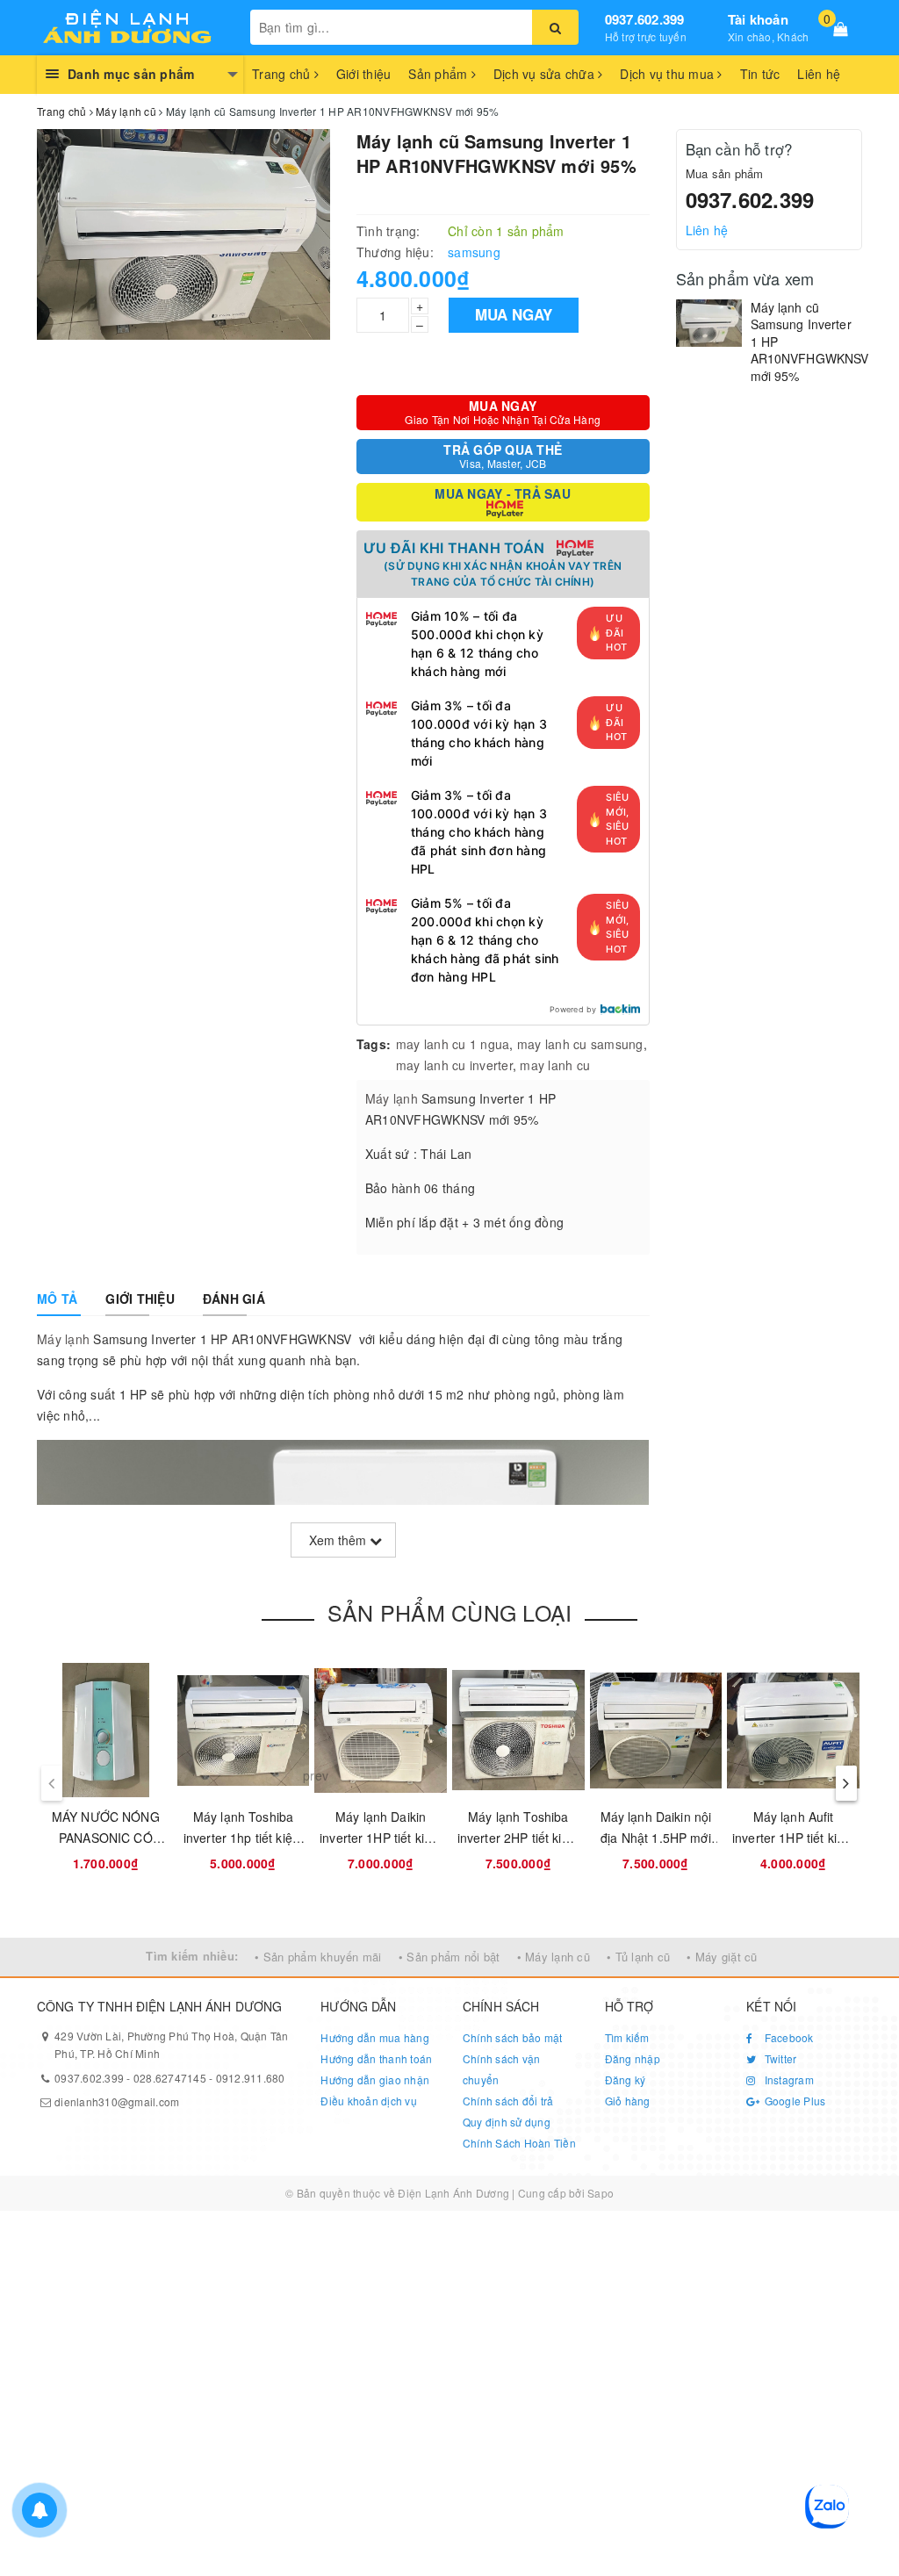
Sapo (601, 2193)
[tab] (57, 1299)
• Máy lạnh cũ (554, 1957)
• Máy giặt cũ (722, 1957)
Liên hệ (819, 74)
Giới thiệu (364, 74)
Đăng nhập (633, 2058)
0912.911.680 (251, 2078)
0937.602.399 (645, 19)
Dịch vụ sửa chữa (546, 74)
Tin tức (760, 74)
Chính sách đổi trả (508, 2101)
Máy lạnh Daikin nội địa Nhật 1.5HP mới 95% (656, 1838)
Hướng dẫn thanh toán (376, 2058)
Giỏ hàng (628, 2101)
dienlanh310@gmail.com (117, 2101)
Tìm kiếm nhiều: (192, 1956)
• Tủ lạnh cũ (638, 1957)
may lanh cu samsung (580, 1044)
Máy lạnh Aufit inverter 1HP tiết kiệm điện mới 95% (793, 1838)
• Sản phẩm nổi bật (449, 1957)
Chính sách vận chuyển (502, 2069)
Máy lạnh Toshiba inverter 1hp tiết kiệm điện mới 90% (243, 1838)
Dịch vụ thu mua (669, 74)
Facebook (787, 2037)
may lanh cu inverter (454, 1065)
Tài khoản (758, 19)
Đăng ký (626, 2080)
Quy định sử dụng (507, 2122)
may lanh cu (555, 1065)
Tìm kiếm (627, 2037)
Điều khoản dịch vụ (369, 2101)
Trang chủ (283, 74)
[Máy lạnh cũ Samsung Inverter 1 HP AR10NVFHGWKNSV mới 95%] (709, 323)
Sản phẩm (439, 74)
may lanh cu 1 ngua (453, 1044)
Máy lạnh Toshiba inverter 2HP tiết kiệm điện (518, 1838)
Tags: (374, 1044)
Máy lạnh (392, 1098)
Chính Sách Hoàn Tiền (519, 2143)
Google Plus (793, 2101)
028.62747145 (170, 2078)
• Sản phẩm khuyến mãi (318, 1957)
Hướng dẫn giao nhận (375, 2080)
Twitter (779, 2058)
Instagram (788, 2080)
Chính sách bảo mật (513, 2037)
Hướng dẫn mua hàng (375, 2037)
